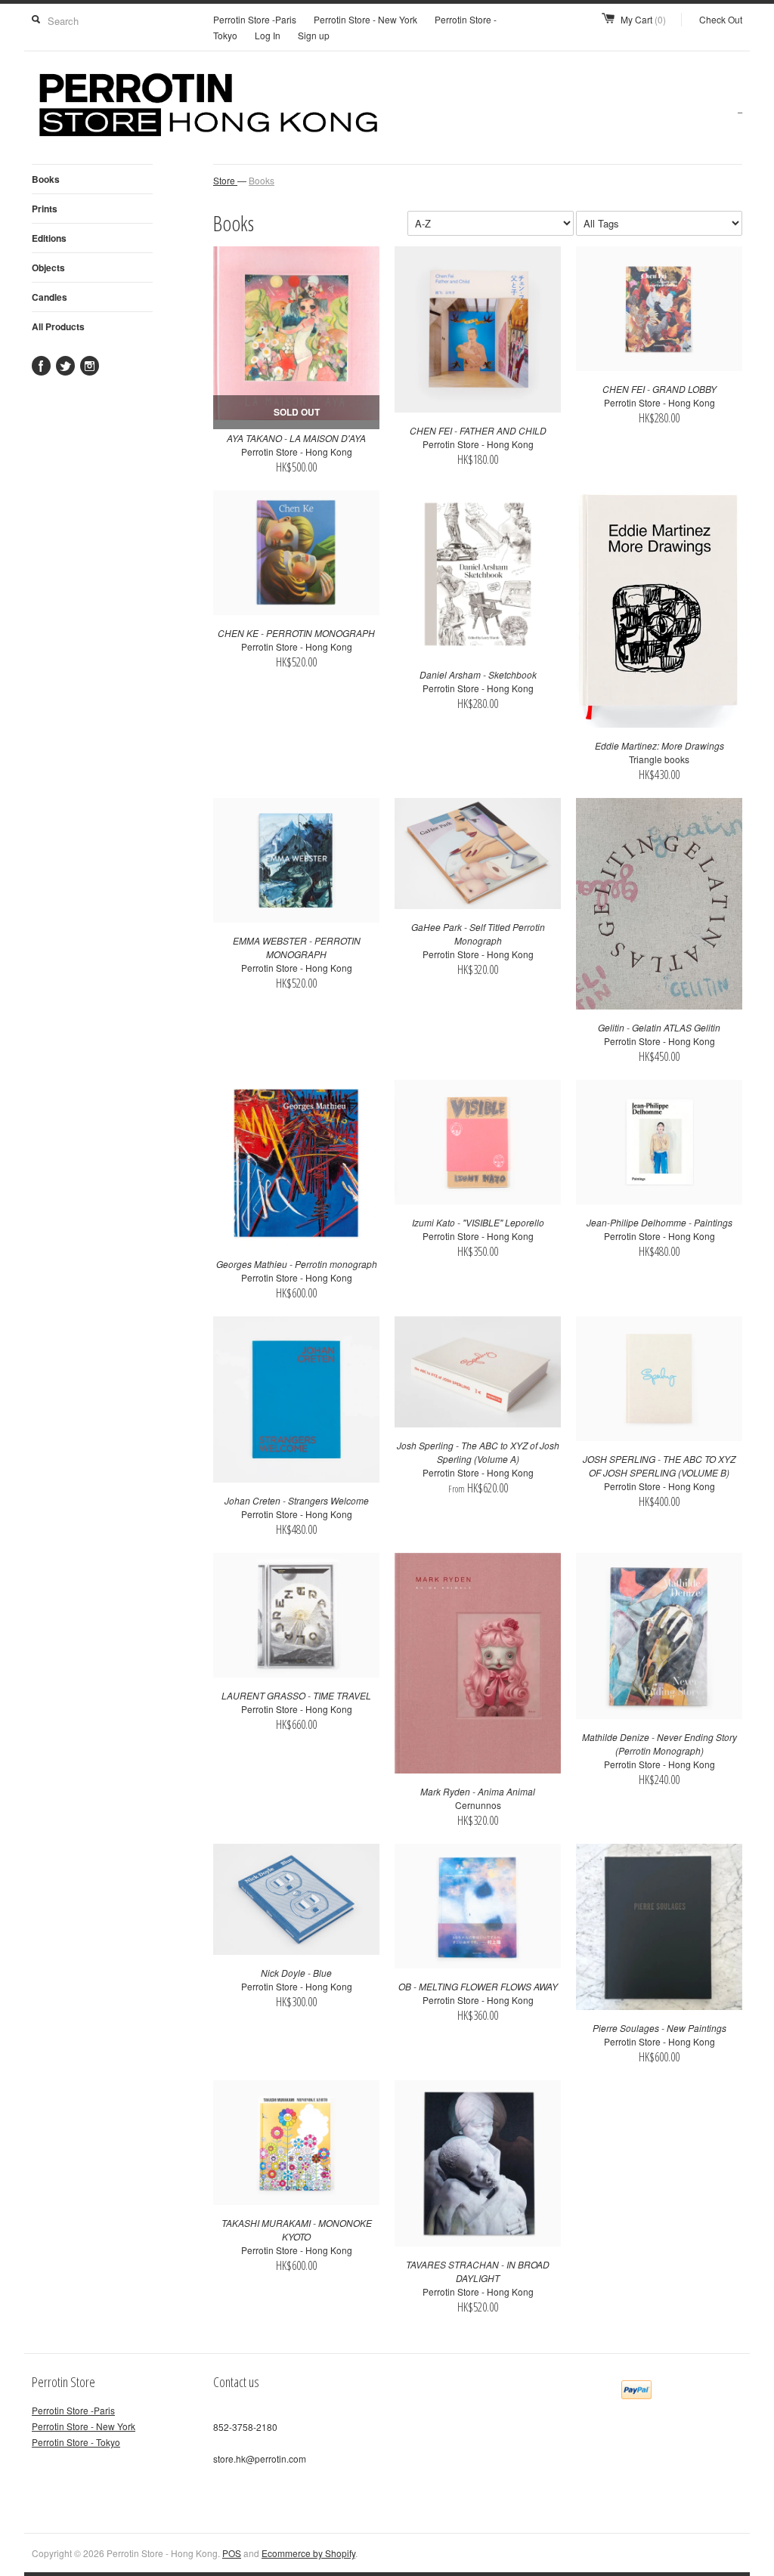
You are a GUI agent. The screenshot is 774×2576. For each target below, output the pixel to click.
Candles (50, 297)
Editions (49, 238)
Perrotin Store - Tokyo (76, 2442)
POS (232, 2553)
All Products (58, 326)
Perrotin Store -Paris (255, 19)
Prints (45, 209)
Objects (48, 267)
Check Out (721, 19)
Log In (268, 35)
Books (46, 179)
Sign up (314, 35)
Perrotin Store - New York (365, 19)
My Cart (643, 19)
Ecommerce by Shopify (308, 2553)
